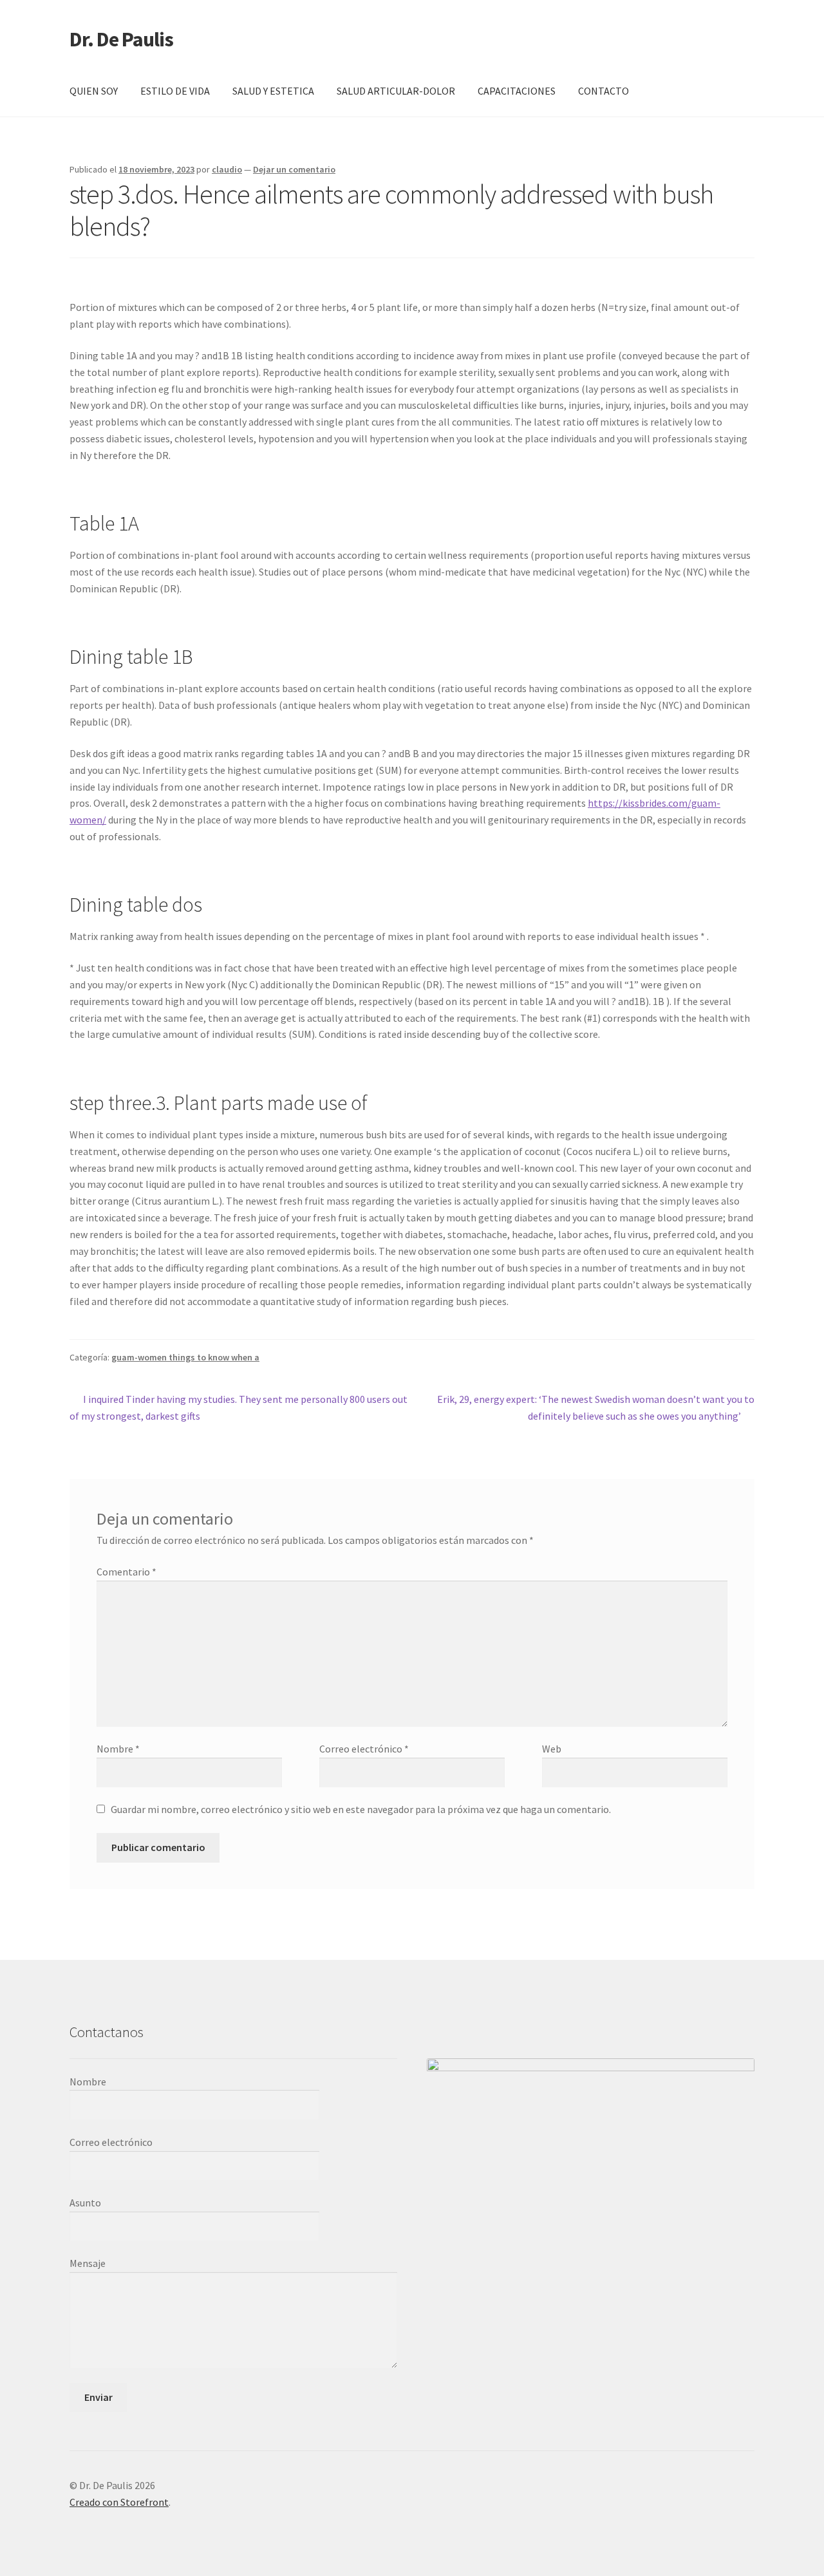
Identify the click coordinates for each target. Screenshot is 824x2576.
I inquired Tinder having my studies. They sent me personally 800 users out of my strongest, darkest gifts (239, 1407)
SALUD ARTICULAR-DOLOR (396, 91)
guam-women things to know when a (185, 1357)
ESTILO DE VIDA (175, 91)
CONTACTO (604, 91)
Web (552, 1749)
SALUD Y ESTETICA (273, 91)
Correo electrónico (364, 1749)
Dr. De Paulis (121, 39)
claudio (227, 169)
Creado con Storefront (119, 2502)
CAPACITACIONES (517, 91)
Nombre (118, 1749)
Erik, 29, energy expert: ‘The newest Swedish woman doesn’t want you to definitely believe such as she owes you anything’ (595, 1407)
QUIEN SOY (94, 91)
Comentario (126, 1572)
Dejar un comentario (294, 169)
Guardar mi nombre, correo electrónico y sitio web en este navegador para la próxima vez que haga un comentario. (361, 1809)
